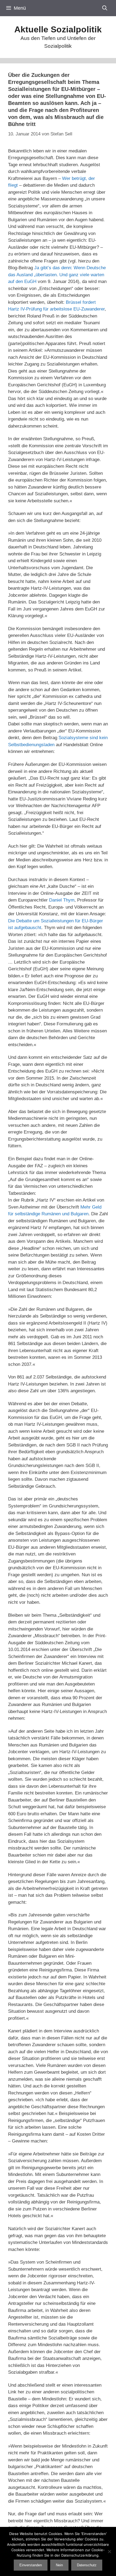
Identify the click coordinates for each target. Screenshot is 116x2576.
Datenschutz (87, 2565)
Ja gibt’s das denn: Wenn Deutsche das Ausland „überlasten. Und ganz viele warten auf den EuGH (57, 275)
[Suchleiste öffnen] (105, 8)
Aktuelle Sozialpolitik (58, 29)
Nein (59, 2565)
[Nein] (109, 2551)
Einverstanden (31, 2565)
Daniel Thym (62, 900)
